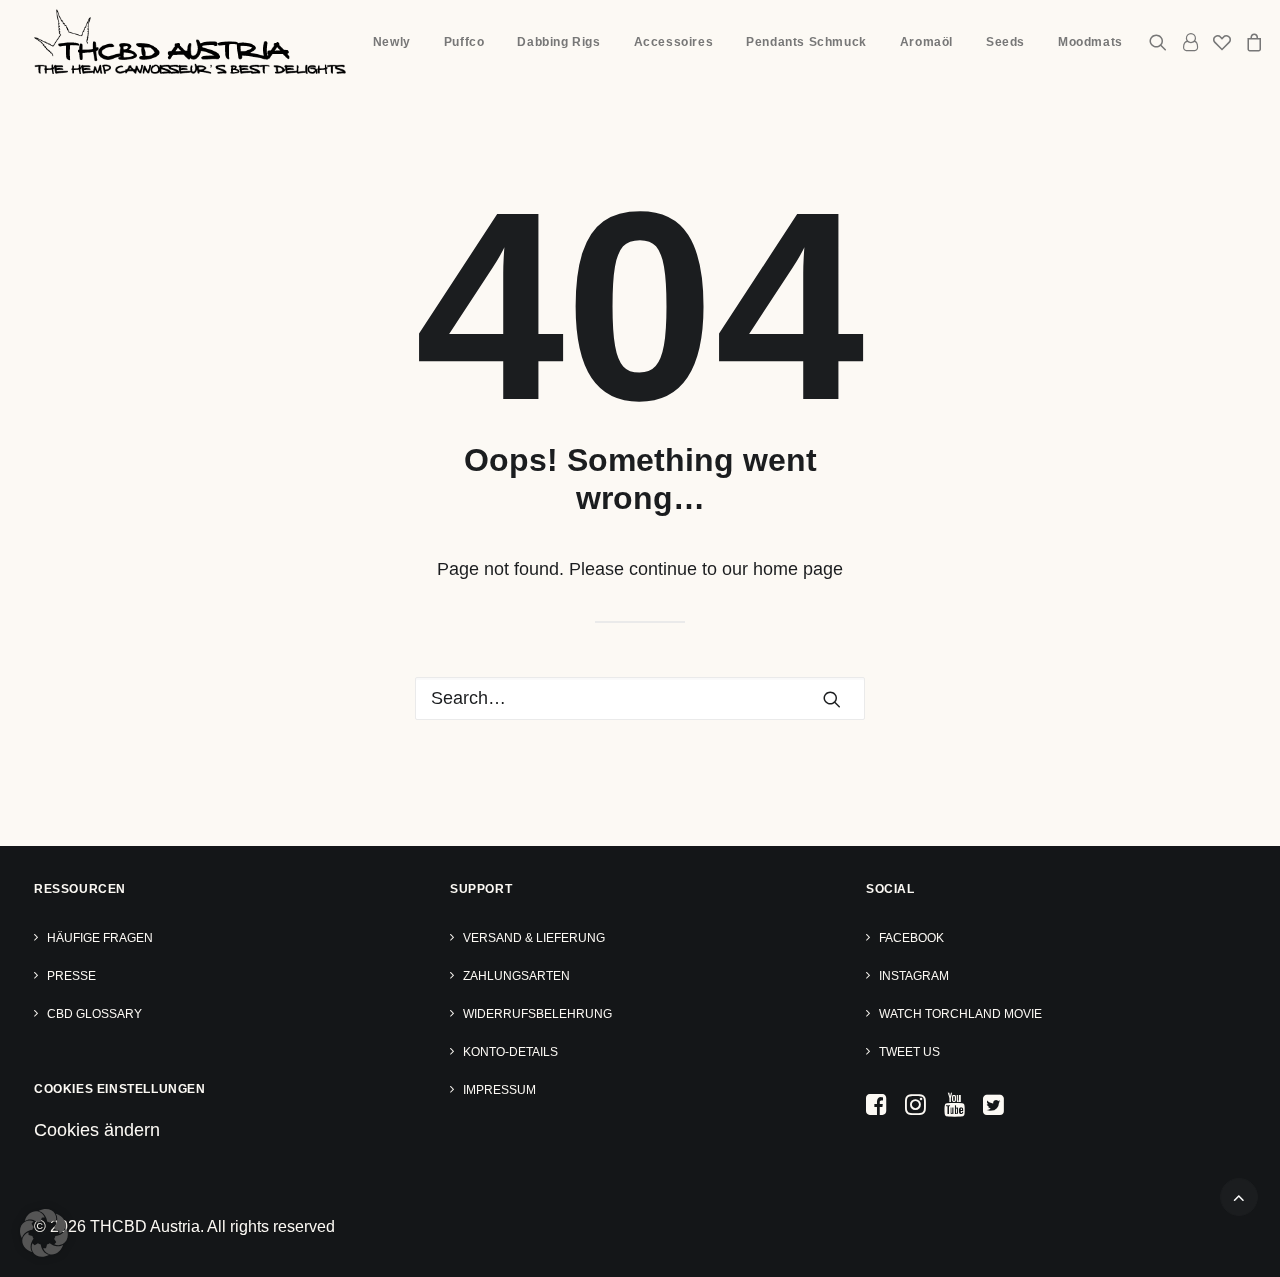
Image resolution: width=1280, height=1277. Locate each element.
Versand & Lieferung (534, 938)
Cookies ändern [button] (97, 1130)
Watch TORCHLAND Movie (960, 1014)
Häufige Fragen (100, 938)
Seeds (1005, 42)
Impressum (499, 1090)
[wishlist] (1222, 41)
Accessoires (674, 42)
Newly (392, 42)
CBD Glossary (94, 1014)
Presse (71, 976)
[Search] (640, 698)
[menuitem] (392, 41)
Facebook (911, 938)
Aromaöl (926, 42)
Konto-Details (510, 1052)
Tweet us (909, 1052)
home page (798, 569)
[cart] (1251, 41)
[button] (1161, 41)
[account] (1190, 41)
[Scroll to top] (1239, 1196)
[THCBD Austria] (190, 41)
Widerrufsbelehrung (537, 1014)
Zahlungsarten (516, 976)
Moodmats (1090, 42)
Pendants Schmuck (806, 42)
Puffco (464, 42)
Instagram (914, 976)
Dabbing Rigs (558, 42)
